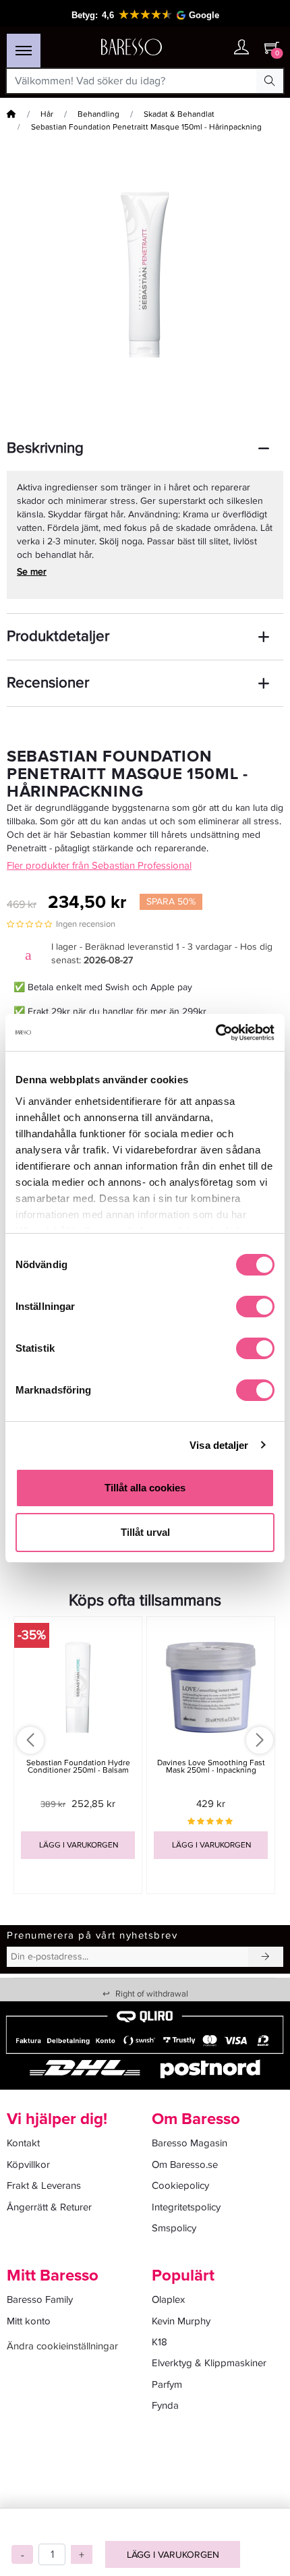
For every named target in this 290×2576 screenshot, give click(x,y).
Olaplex (168, 2299)
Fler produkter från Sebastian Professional (99, 865)
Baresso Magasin (190, 2143)
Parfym (167, 2384)
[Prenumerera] (266, 1957)
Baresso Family (40, 2299)
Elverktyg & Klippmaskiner (209, 2363)
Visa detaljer (219, 1445)
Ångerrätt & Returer (49, 2207)
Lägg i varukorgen (173, 2555)
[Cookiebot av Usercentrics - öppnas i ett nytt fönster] (215, 1033)
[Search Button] (270, 81)
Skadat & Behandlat (179, 114)
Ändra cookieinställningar (62, 2346)
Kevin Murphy (181, 2321)
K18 (159, 2342)
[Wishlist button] (214, 48)
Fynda (165, 2405)
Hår (47, 114)
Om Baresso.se (185, 2165)
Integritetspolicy (186, 2207)
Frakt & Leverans (44, 2185)
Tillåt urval (145, 1532)
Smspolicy (174, 2228)
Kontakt (23, 2143)
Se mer (32, 572)
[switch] (255, 1307)
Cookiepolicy (180, 2185)
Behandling (98, 114)
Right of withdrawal (145, 1994)
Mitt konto (29, 2321)
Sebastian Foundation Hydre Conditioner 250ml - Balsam (78, 1767)
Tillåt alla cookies (145, 1488)
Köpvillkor (28, 2165)
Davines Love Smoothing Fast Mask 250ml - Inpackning (211, 1767)
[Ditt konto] (241, 48)
